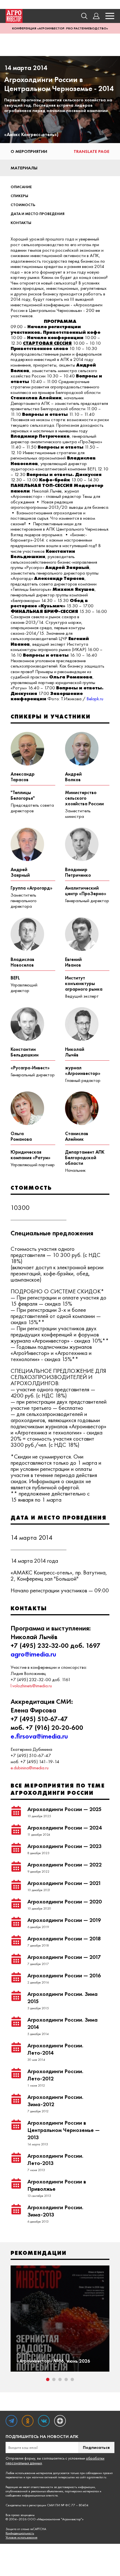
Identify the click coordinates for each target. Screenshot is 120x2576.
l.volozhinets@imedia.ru (31, 1686)
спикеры (19, 196)
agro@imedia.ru (33, 1654)
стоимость (23, 205)
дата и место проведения (38, 214)
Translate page (92, 151)
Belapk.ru (95, 699)
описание (21, 187)
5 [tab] (72, 2379)
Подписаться (96, 2447)
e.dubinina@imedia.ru (30, 1768)
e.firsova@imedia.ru (39, 1736)
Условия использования (21, 2538)
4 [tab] (66, 2379)
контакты (21, 223)
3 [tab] (60, 2379)
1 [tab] (48, 2379)
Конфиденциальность (20, 2533)
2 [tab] (54, 2379)
